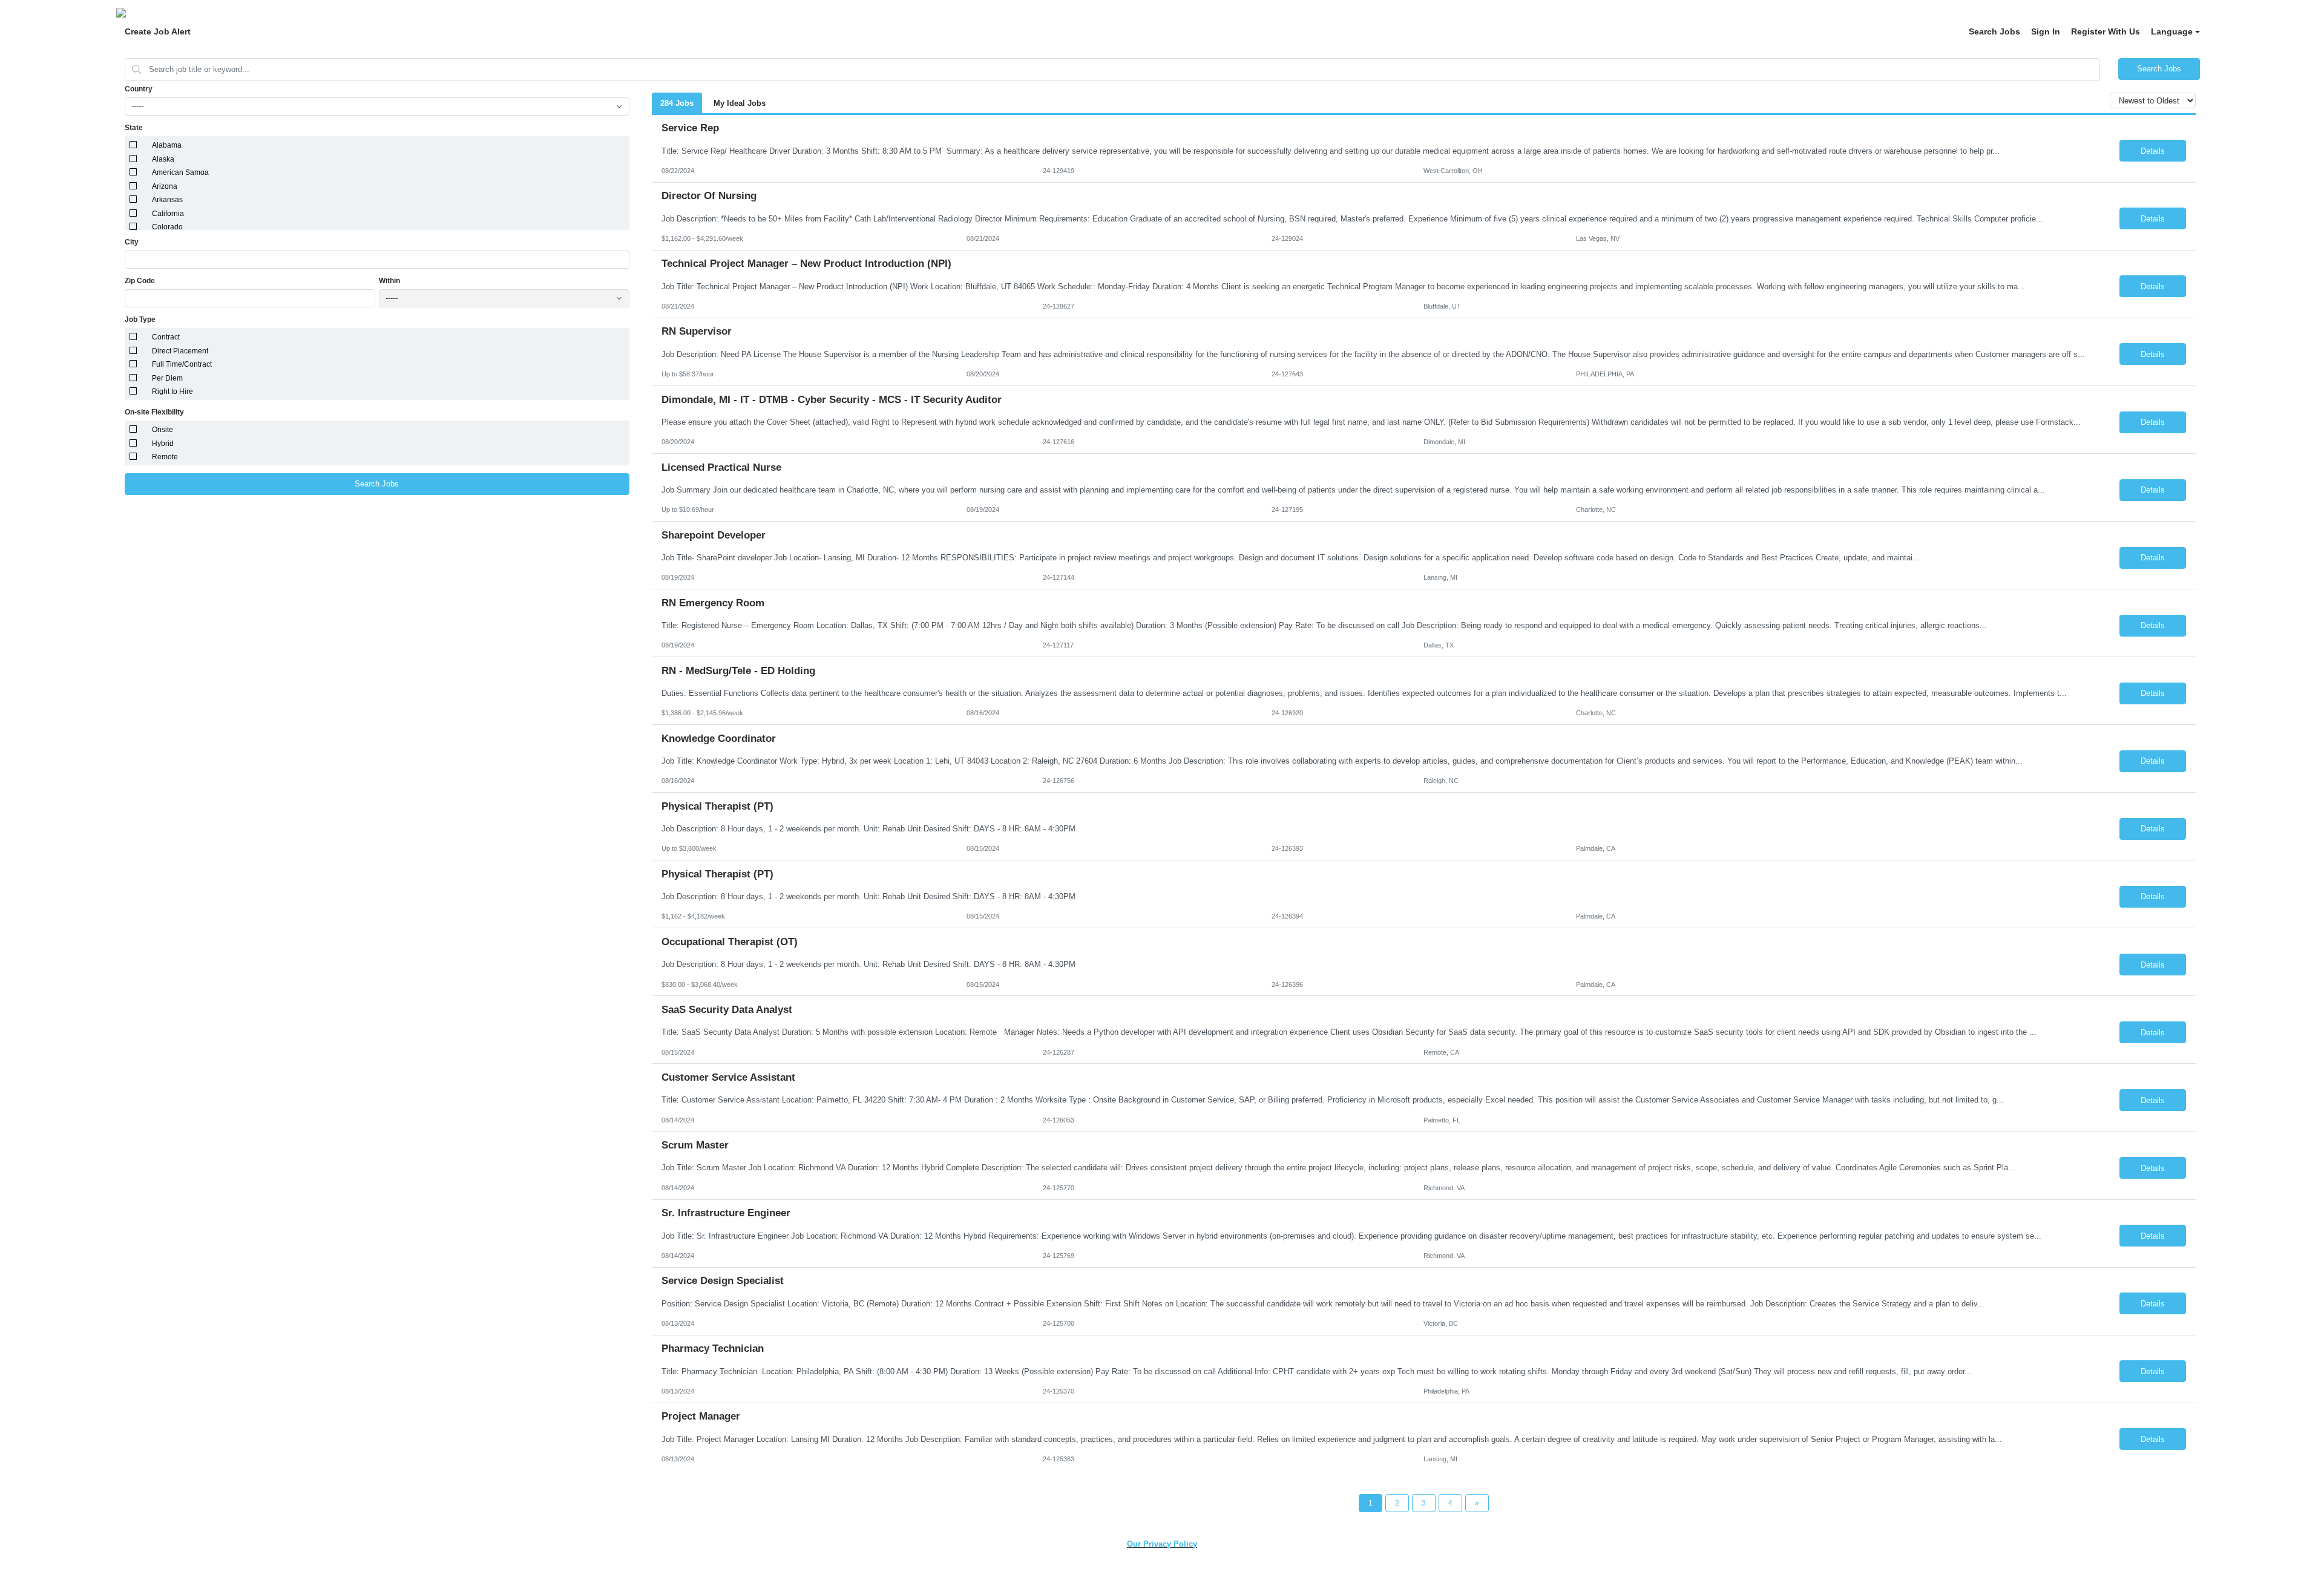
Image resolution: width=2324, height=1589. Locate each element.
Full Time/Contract (182, 364)
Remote (165, 457)
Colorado (167, 227)
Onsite (162, 430)
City (132, 242)
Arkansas (167, 200)
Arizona (165, 186)
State (134, 128)
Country (139, 89)
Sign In (2046, 31)
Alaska (163, 159)
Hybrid (163, 444)
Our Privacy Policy (1162, 1544)
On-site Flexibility (154, 412)
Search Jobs (1994, 31)
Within (389, 281)
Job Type (140, 319)
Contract (166, 337)
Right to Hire (172, 392)
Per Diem (167, 378)
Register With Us (2106, 31)
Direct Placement (180, 351)
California (168, 214)
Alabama (167, 145)
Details (2153, 151)
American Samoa (180, 172)
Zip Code (140, 281)
